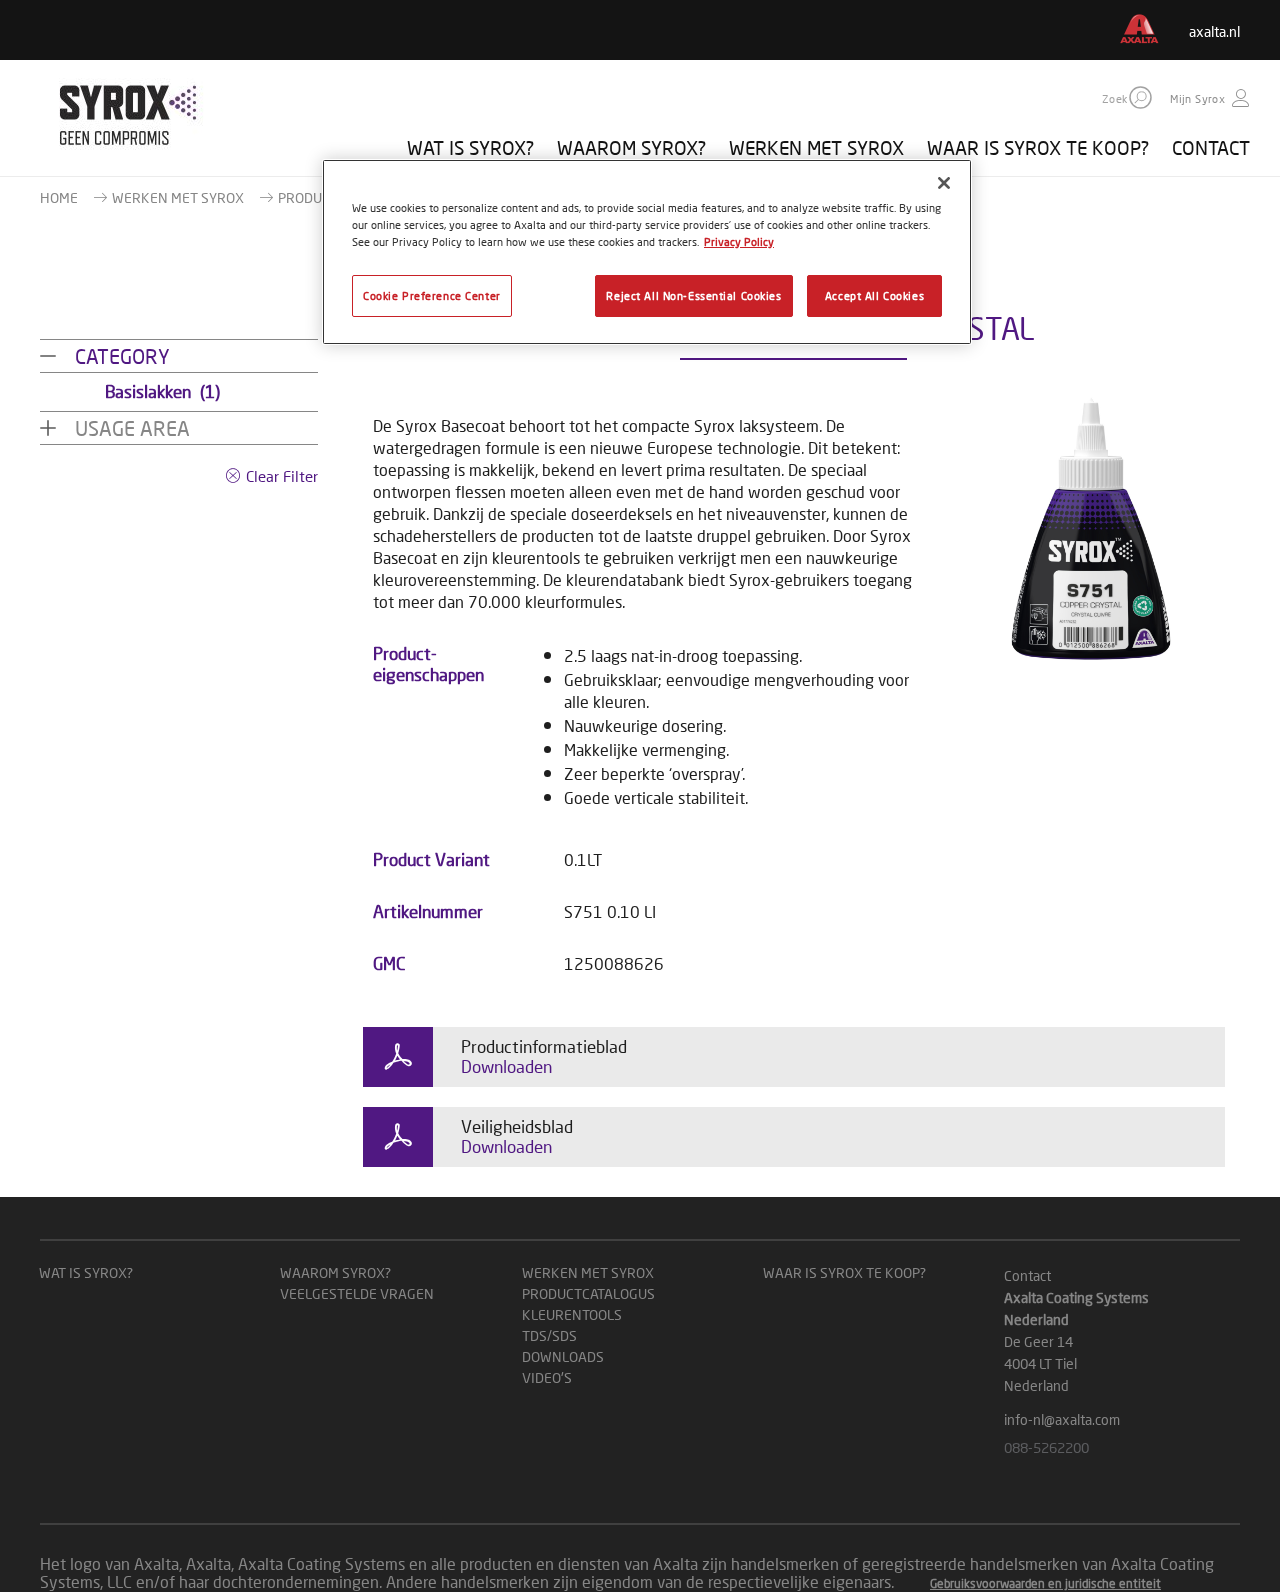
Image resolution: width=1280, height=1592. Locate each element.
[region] (647, 252)
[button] (1140, 97)
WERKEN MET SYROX (816, 147)
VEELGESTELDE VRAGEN (357, 1293)
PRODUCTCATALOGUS (588, 1293)
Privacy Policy (739, 241)
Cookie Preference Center (432, 295)
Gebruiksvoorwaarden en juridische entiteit (1045, 1583)
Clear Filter (282, 476)
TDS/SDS (549, 1335)
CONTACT (1211, 147)
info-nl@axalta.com (1062, 1419)
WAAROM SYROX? (631, 147)
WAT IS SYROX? (470, 147)
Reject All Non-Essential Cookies (693, 295)
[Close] (944, 183)
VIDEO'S (547, 1377)
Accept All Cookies (874, 295)
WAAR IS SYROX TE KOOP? (1038, 147)
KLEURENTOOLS (572, 1314)
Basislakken (162, 391)
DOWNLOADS (563, 1356)
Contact (1027, 1275)
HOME (59, 197)
